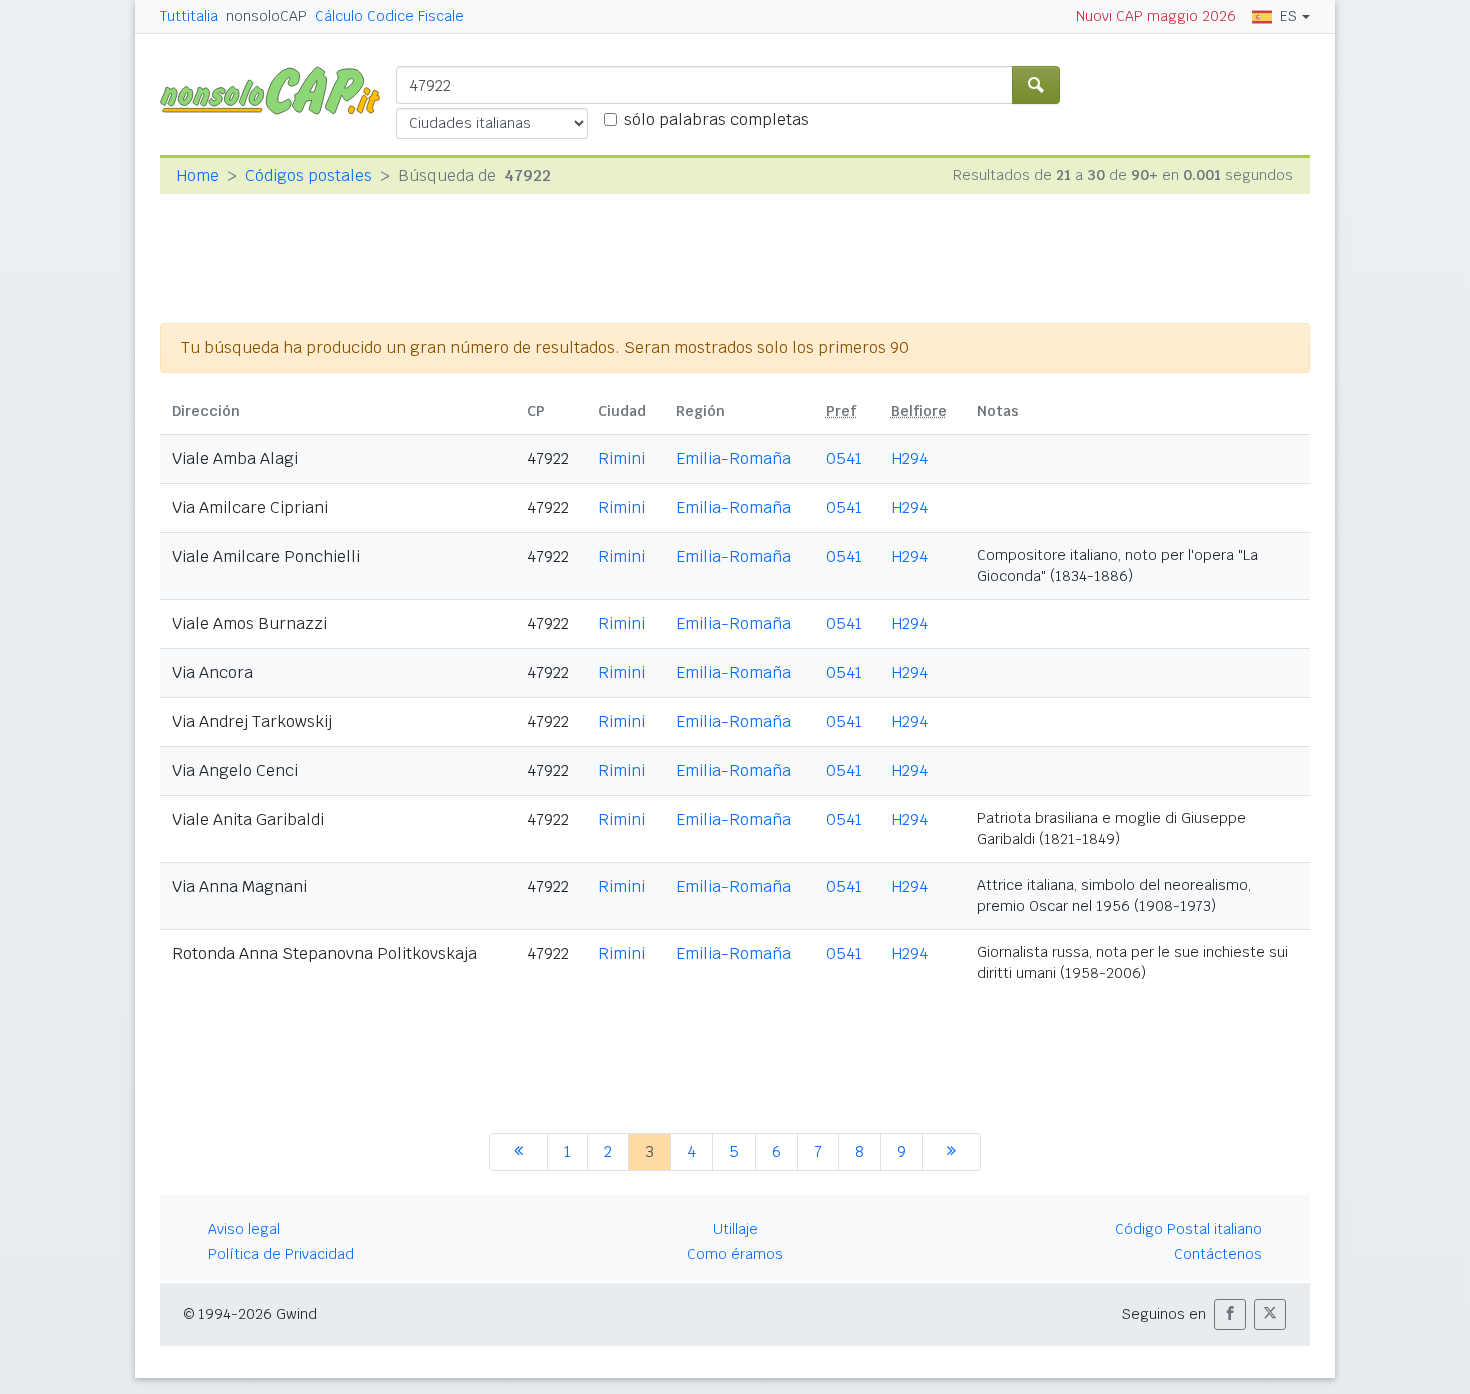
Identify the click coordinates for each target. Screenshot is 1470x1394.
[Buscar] (1036, 85)
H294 (909, 458)
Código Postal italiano (1188, 1229)
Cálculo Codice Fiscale (389, 16)
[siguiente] (951, 1152)
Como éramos (735, 1254)
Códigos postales (308, 175)
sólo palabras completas (716, 119)
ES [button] (1288, 16)
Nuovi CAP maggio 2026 (1156, 16)
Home (197, 175)
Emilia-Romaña (733, 458)
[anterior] (518, 1152)
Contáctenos (1218, 1254)
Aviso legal (244, 1229)
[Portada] (278, 89)
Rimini (621, 458)
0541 (844, 458)
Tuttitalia (189, 16)
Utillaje (735, 1229)
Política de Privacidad (281, 1254)
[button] (1230, 1314)
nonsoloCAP (266, 16)
